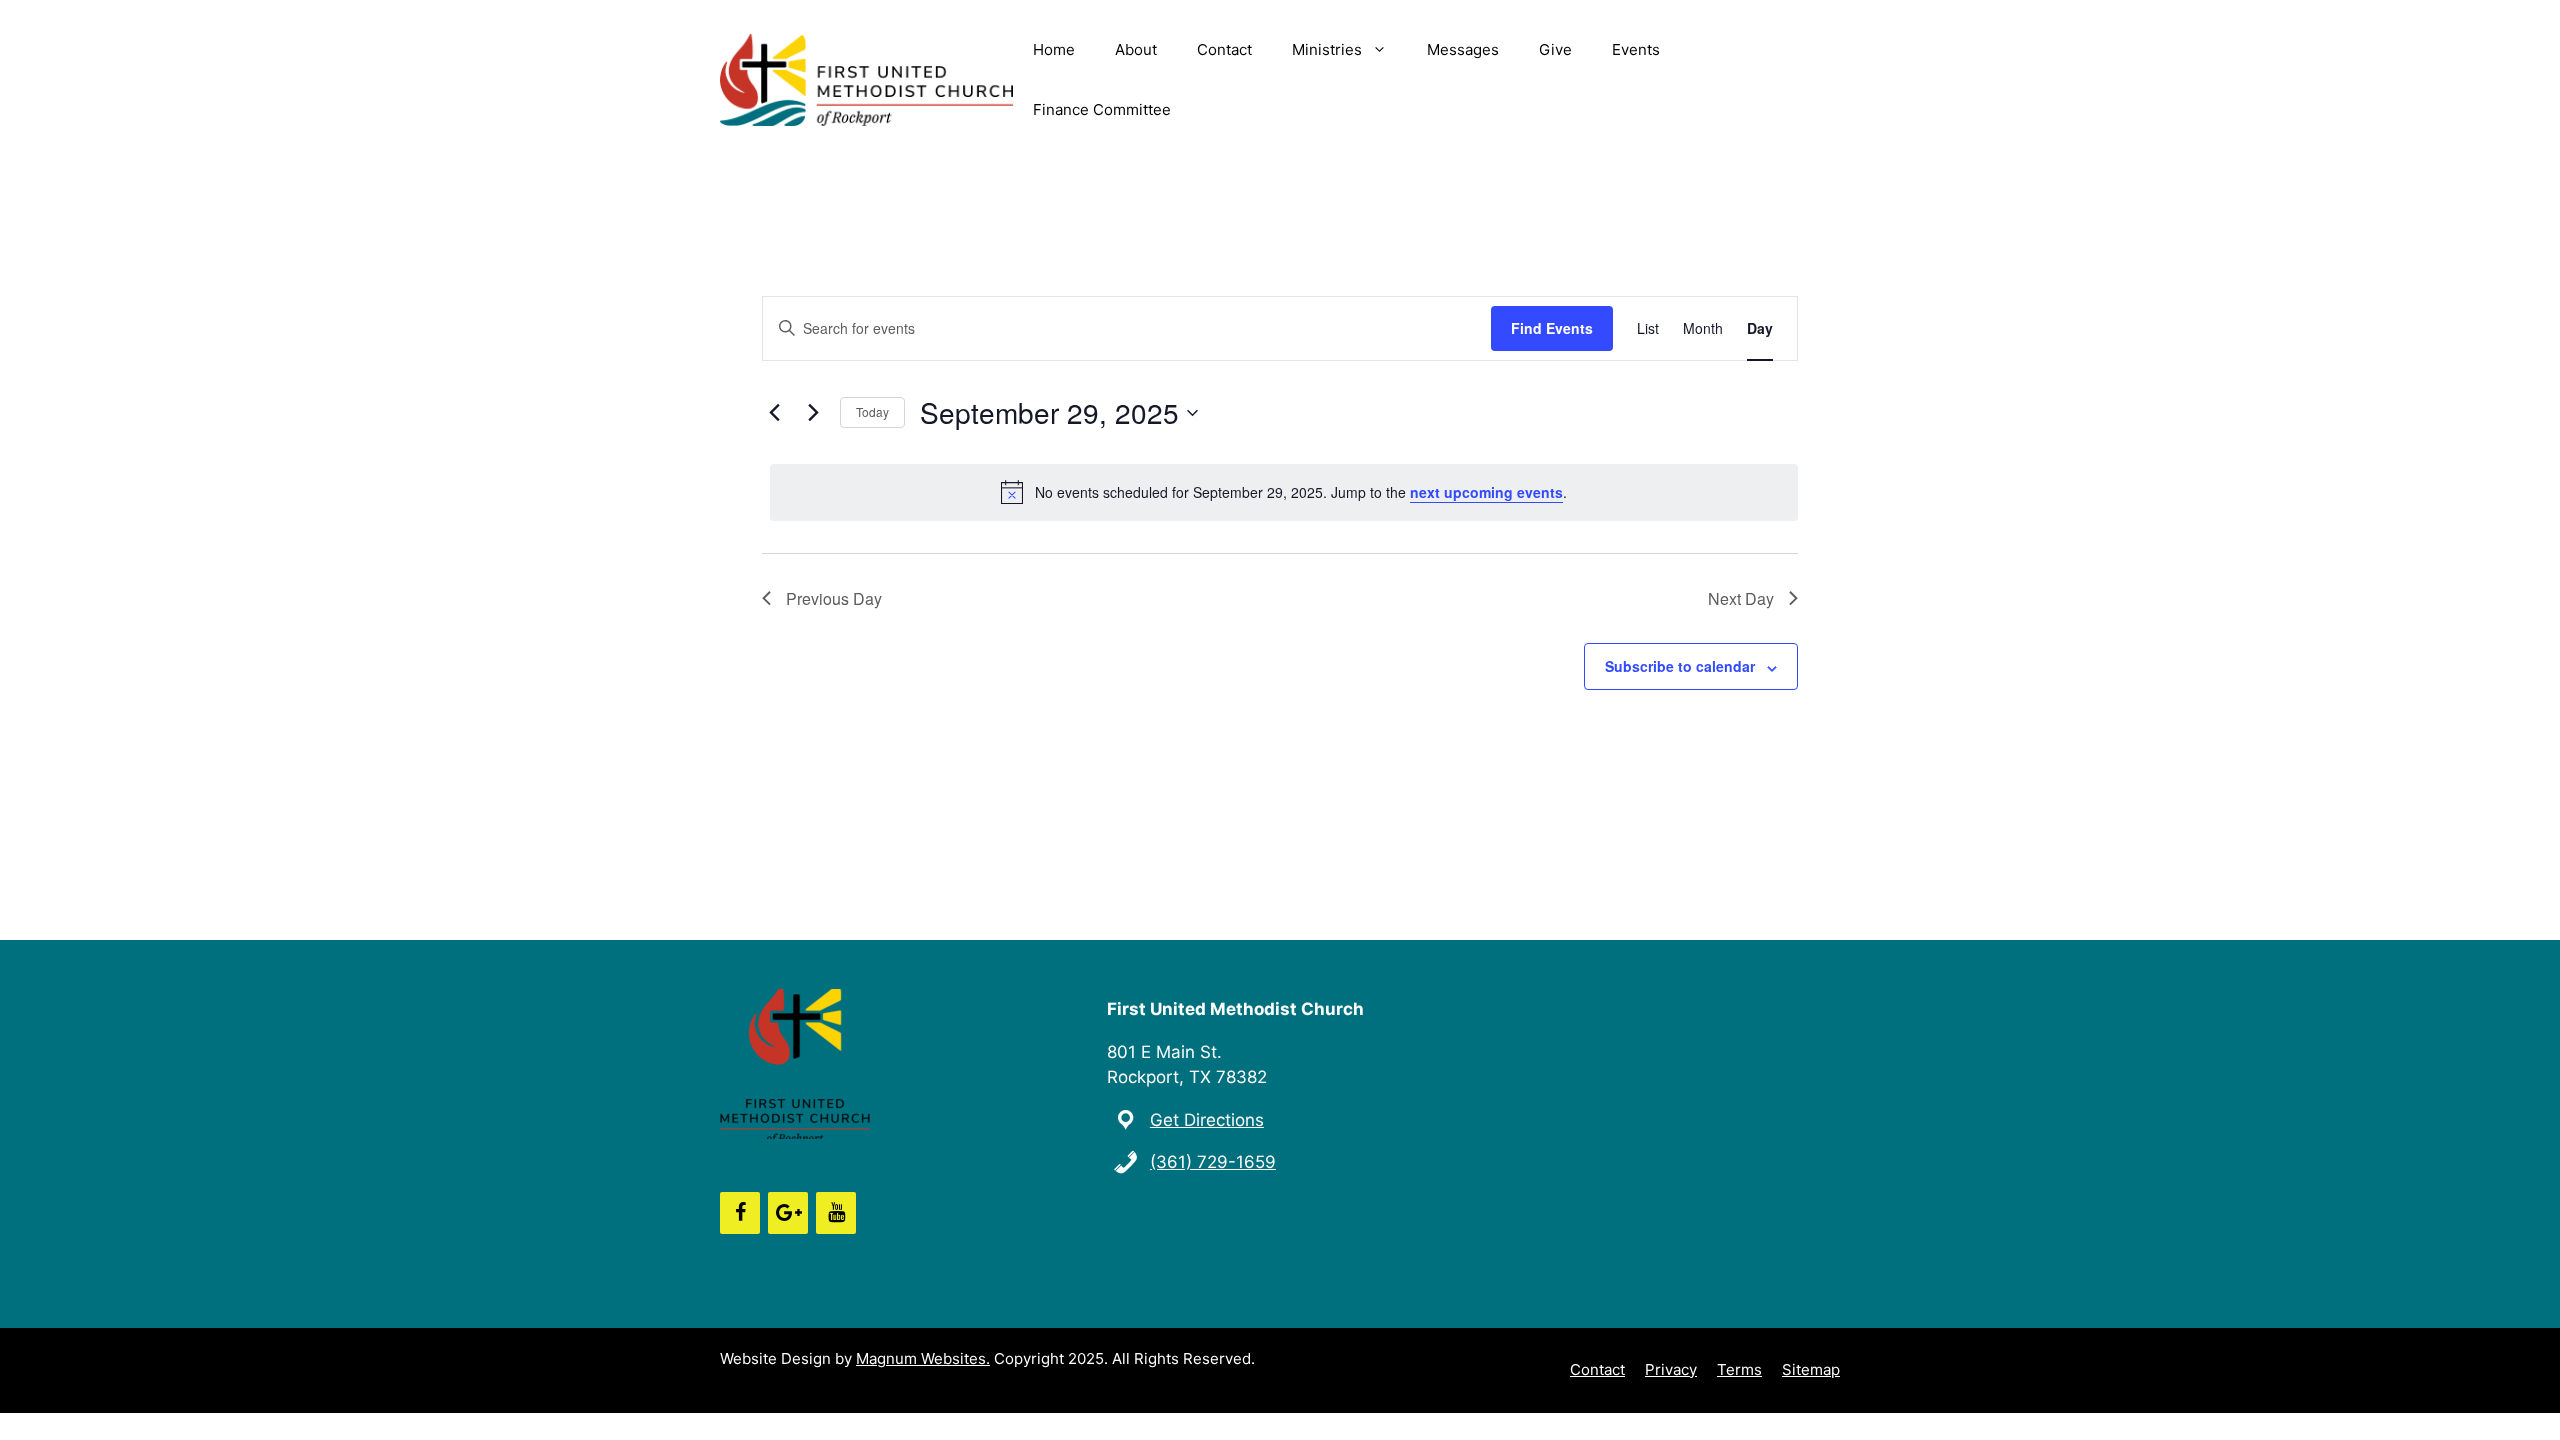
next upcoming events (1486, 492)
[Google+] (788, 1213)
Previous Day (834, 598)
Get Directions (1207, 1120)
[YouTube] (836, 1213)
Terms (1739, 1369)
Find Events (1552, 328)
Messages (1463, 49)
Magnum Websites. (923, 1358)
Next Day (1741, 598)
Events (1636, 49)
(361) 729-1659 (1213, 1162)
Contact (1224, 49)
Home (1054, 49)
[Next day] (813, 413)
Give (1555, 49)
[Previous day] (774, 413)
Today (872, 411)
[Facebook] (740, 1213)
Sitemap (1811, 1369)
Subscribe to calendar (1680, 666)
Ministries (1327, 49)
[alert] (1284, 492)
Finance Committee (1102, 109)
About (1136, 49)
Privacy (1671, 1369)
